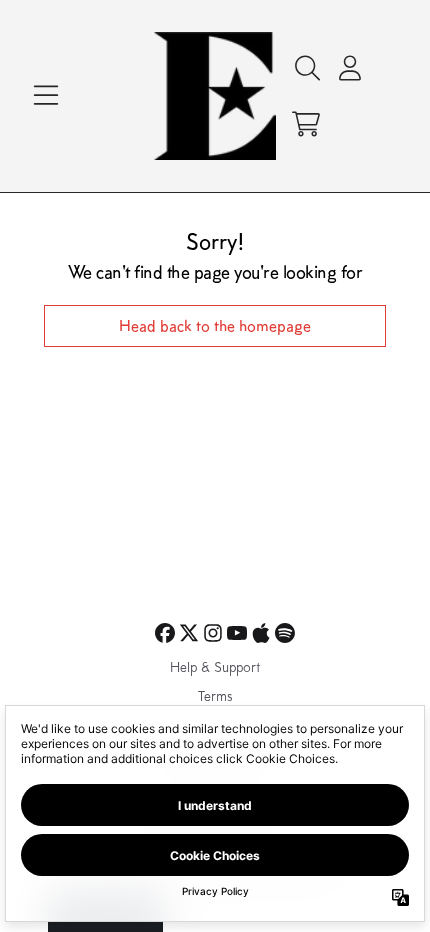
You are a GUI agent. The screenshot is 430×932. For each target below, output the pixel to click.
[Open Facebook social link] (165, 633)
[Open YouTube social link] (237, 633)
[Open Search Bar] (306, 68)
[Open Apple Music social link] (261, 633)
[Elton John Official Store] (215, 96)
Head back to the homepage (215, 325)
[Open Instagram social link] (213, 633)
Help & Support (215, 669)
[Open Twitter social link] (189, 633)
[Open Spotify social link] (285, 633)
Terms (215, 698)
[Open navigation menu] (46, 96)
